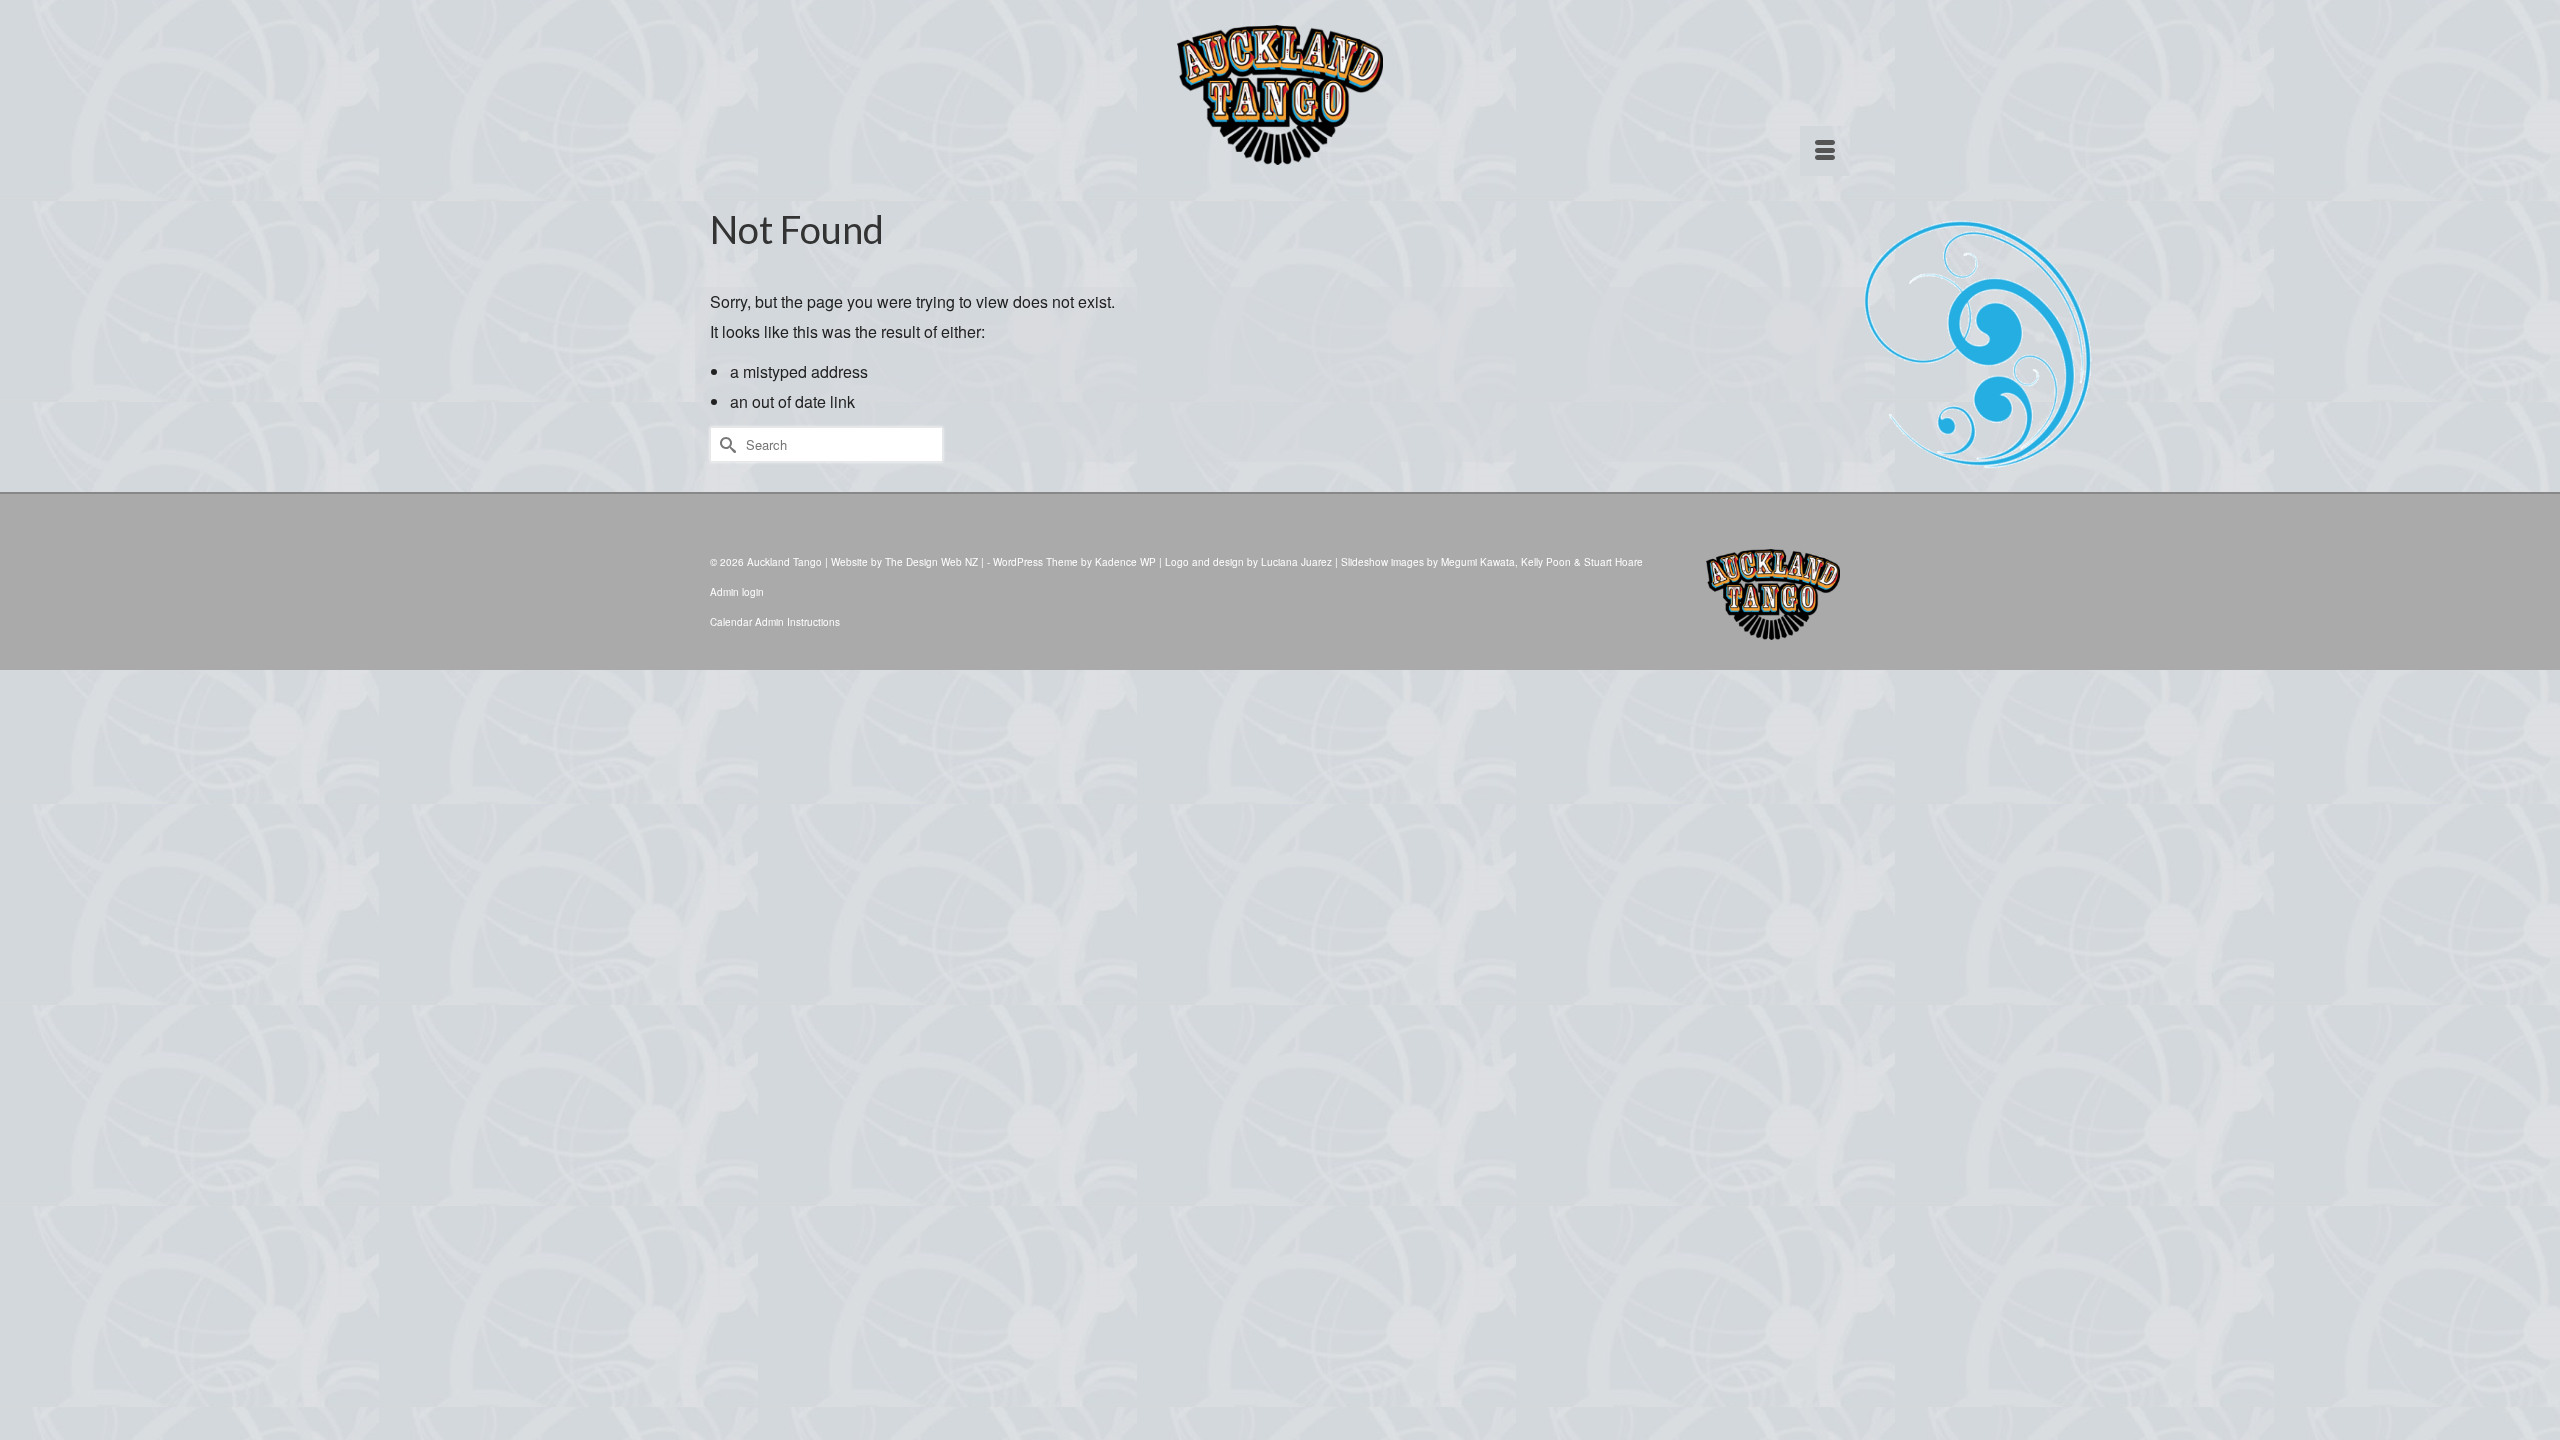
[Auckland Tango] (1280, 95)
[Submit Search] (725, 444)
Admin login (737, 592)
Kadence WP (1125, 562)
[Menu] (1825, 151)
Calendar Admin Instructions (775, 622)
